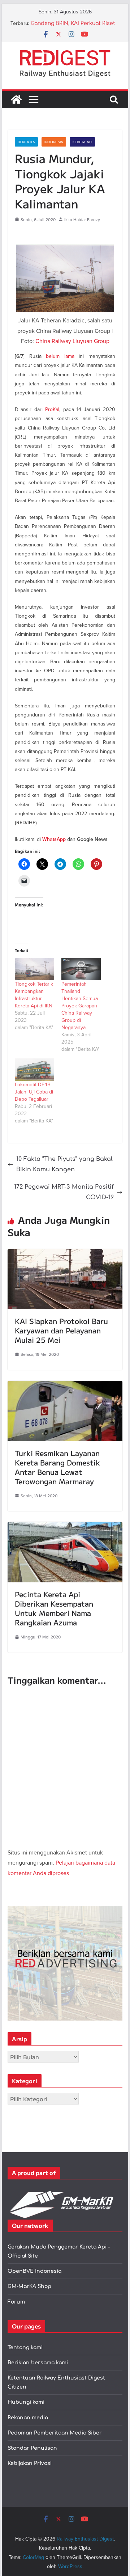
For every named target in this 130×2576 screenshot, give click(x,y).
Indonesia (54, 142)
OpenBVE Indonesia (34, 2271)
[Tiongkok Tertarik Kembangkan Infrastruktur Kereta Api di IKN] (34, 969)
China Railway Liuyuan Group (72, 341)
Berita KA (26, 142)
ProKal (52, 409)
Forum (16, 2302)
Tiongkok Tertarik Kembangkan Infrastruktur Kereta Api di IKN (34, 995)
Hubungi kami (26, 2402)
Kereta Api (82, 142)
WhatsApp (54, 839)
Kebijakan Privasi (30, 2463)
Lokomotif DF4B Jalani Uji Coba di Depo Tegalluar (34, 1092)
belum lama (60, 356)
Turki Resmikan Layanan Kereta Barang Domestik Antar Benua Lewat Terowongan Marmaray (57, 1467)
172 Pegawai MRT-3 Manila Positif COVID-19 (64, 1192)
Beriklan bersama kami (38, 2363)
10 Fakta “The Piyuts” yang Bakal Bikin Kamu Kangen (64, 1164)
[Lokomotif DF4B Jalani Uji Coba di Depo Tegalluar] (34, 1070)
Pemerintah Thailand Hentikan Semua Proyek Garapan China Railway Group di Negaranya (80, 1006)
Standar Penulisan (32, 2448)
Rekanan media (28, 2418)
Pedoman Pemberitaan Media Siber (55, 2433)
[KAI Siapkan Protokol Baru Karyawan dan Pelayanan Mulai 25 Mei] (65, 1254)
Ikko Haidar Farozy (82, 219)
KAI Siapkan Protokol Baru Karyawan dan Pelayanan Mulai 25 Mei (61, 1330)
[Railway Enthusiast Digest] (16, 100)
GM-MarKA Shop (29, 2286)
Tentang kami (25, 2347)
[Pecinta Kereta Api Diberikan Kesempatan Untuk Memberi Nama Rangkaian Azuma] (65, 1527)
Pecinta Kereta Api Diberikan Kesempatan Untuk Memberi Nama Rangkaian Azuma (54, 1608)
